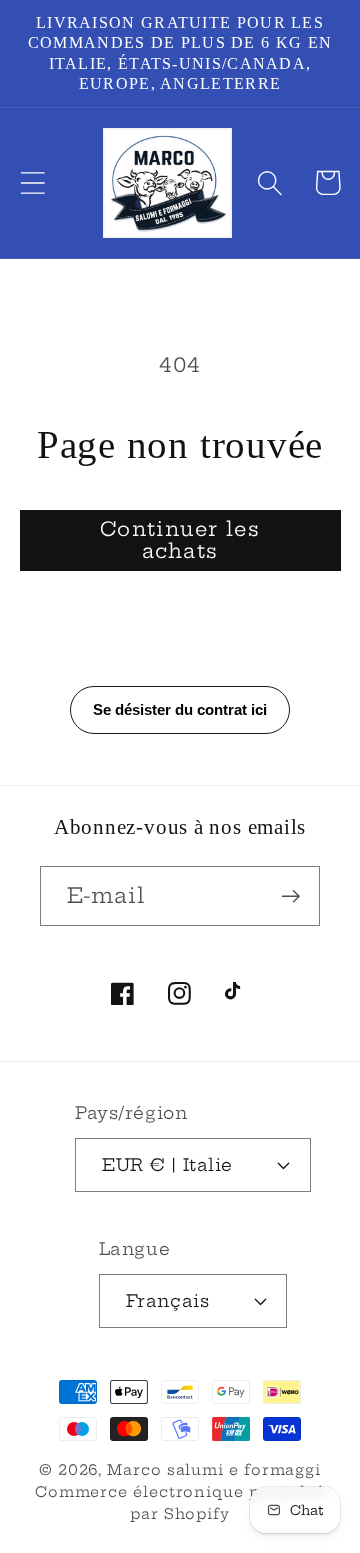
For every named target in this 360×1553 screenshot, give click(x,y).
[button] (32, 182)
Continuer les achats (180, 540)
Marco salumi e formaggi (214, 1470)
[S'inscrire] (290, 896)
